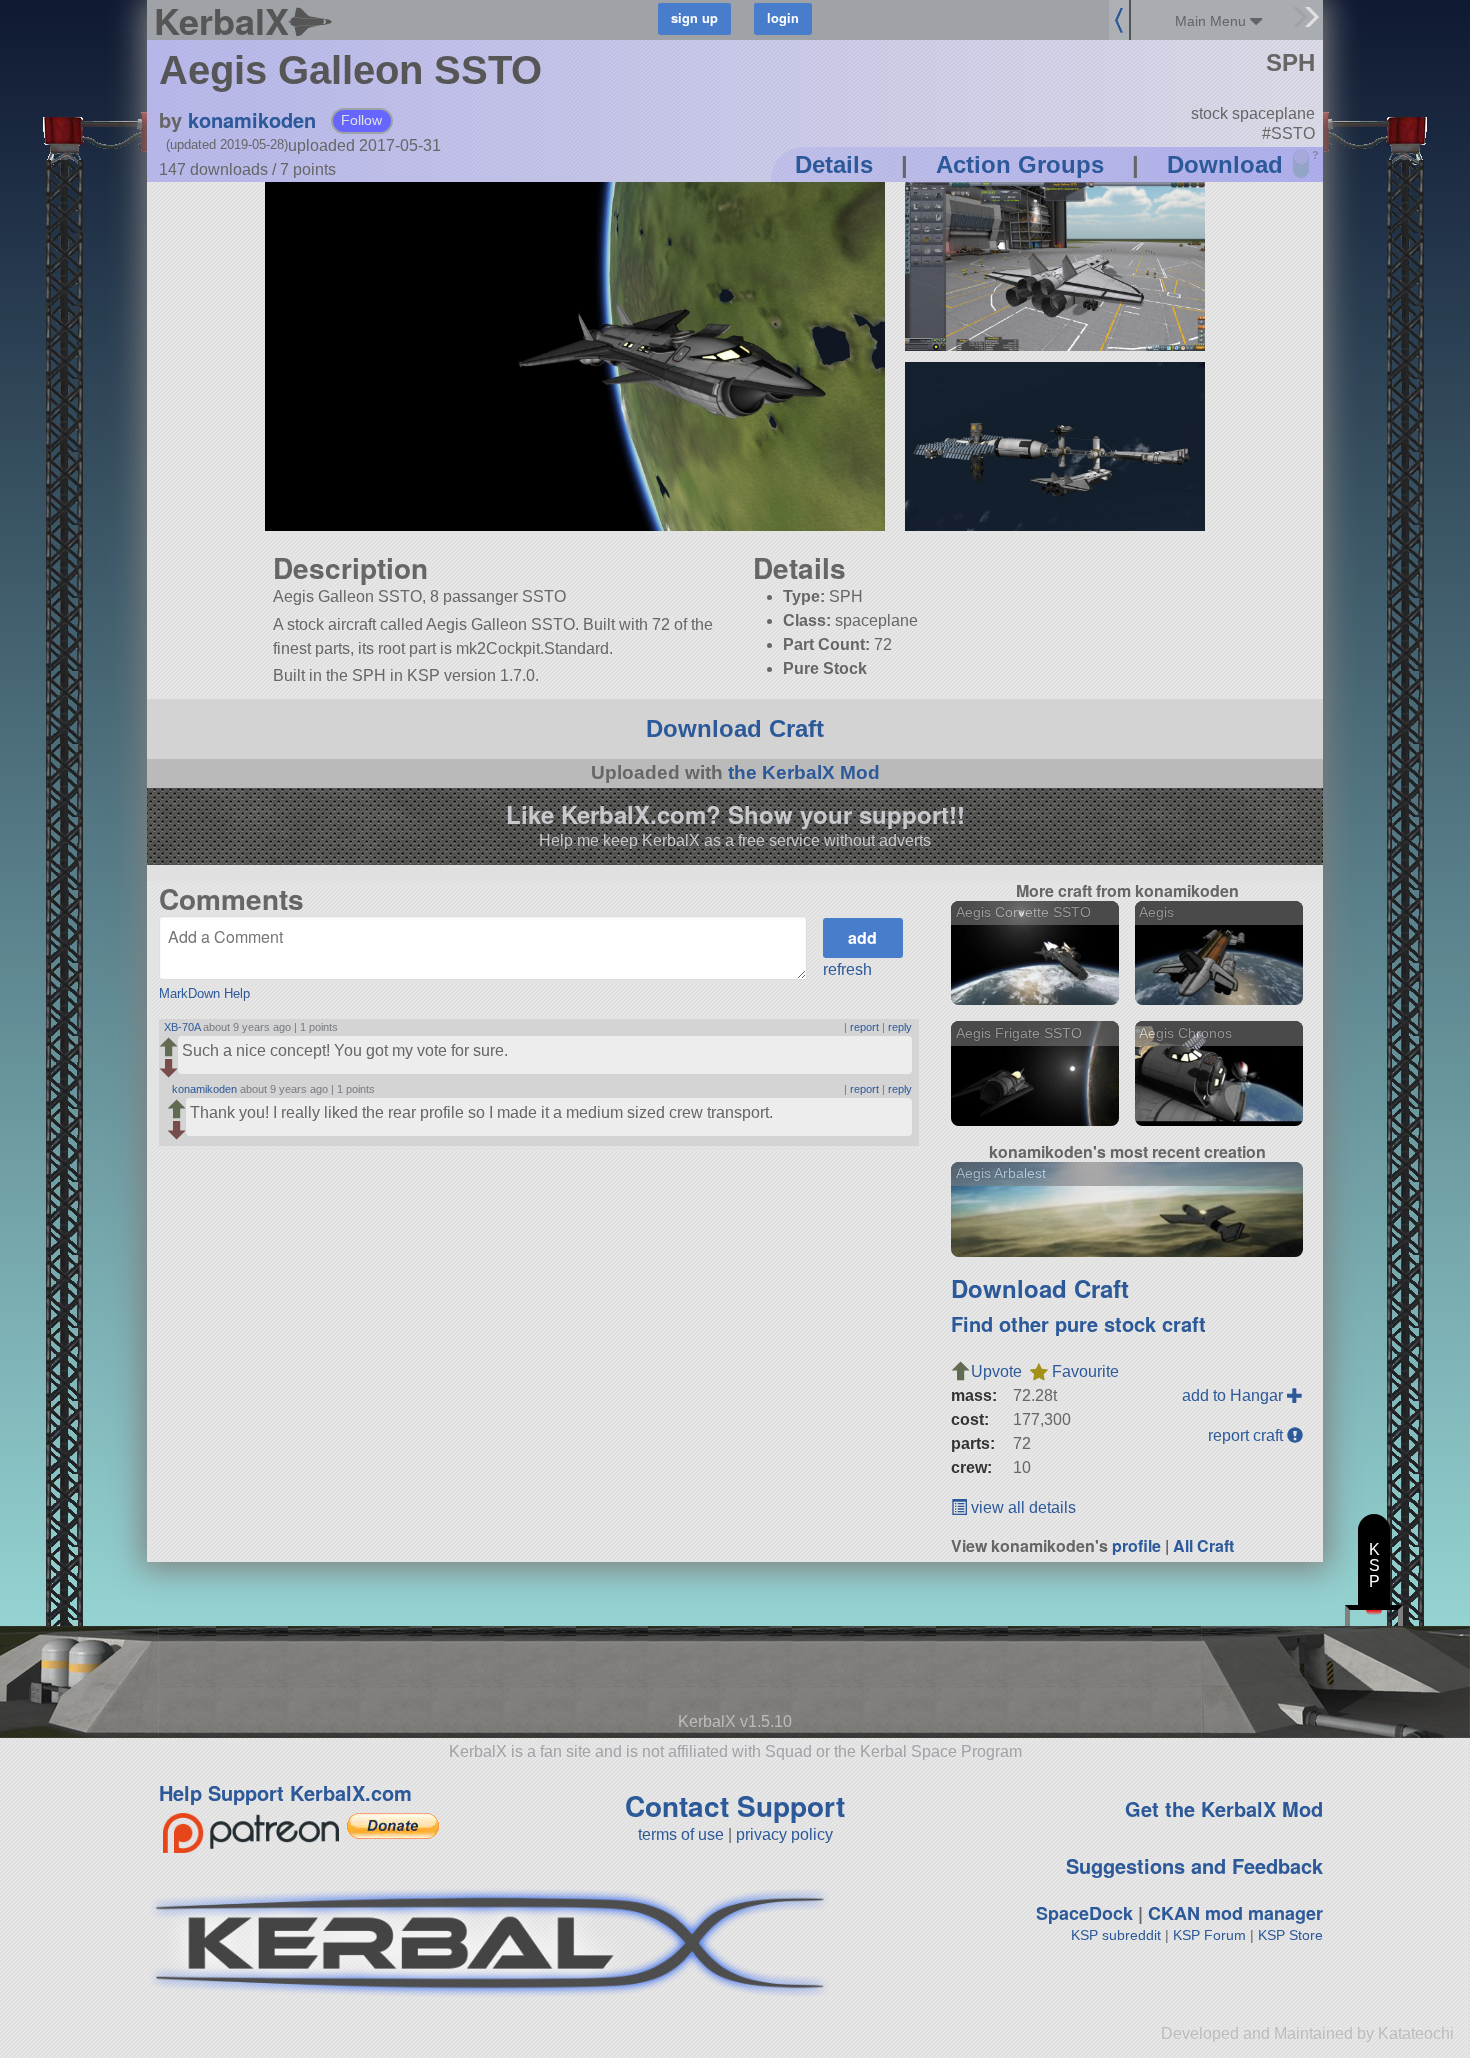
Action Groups (1020, 164)
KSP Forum (1209, 1935)
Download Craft (735, 728)
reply (900, 1027)
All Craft (1203, 1545)
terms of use (681, 1834)
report (864, 1027)
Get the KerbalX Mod (1224, 1808)
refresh (847, 969)
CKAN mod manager (1235, 1913)
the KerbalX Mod (804, 772)
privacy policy (784, 1834)
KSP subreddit (1116, 1935)
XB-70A (182, 1027)
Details (834, 164)
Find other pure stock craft (1078, 1323)
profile (1136, 1545)
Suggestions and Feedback (1194, 1865)
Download (1225, 164)
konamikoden (252, 119)
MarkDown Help (204, 993)
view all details (1021, 1507)
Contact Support (735, 1805)
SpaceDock (1084, 1913)
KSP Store (1290, 1935)
